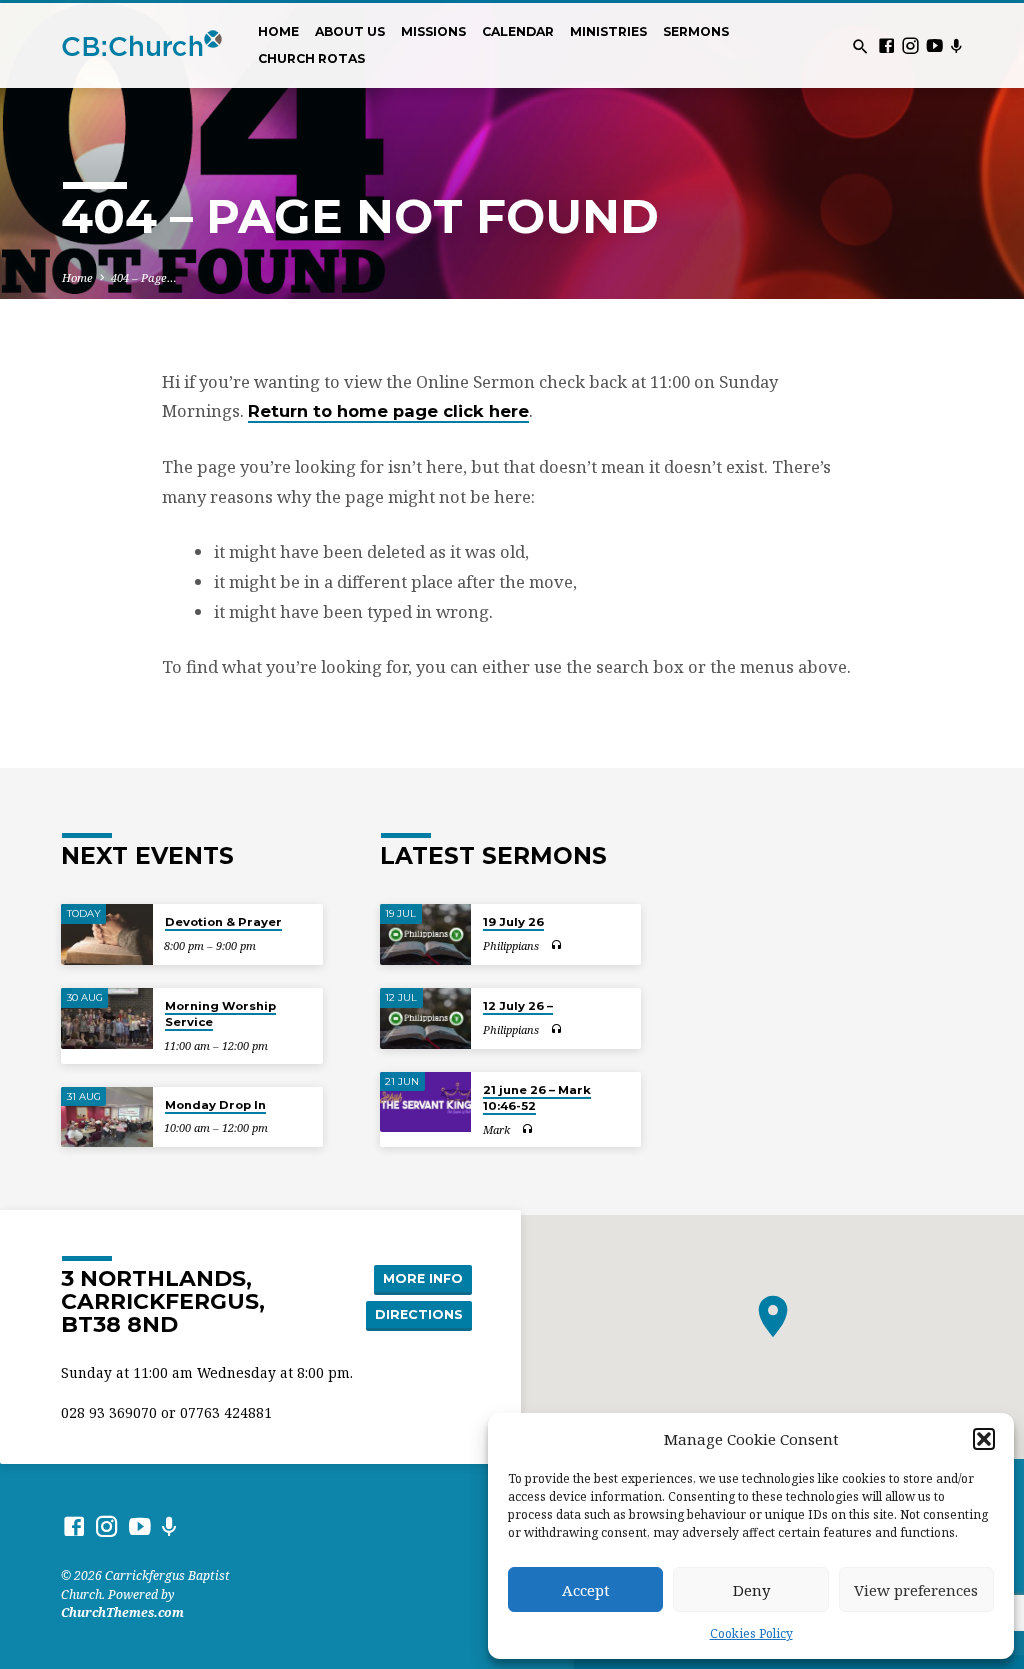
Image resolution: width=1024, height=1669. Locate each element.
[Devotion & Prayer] (106, 934)
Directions (419, 1314)
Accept (586, 1590)
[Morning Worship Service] (106, 1018)
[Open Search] (860, 46)
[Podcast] (956, 45)
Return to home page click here (388, 411)
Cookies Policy (751, 1633)
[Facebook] (886, 45)
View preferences (916, 1590)
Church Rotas (311, 58)
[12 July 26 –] (425, 1018)
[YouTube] (934, 45)
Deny (751, 1590)
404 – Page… (144, 277)
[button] (984, 1439)
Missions (433, 31)
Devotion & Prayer (223, 922)
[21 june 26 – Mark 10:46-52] (425, 1102)
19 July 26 (513, 922)
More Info (423, 1278)
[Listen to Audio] (556, 945)
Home (278, 31)
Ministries (608, 31)
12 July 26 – (518, 1006)
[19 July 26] (425, 934)
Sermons (696, 31)
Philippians (511, 945)
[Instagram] (910, 45)
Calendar (518, 31)
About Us (350, 31)
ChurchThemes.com (122, 1612)
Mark (496, 1129)
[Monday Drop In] (106, 1117)
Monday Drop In (215, 1105)
